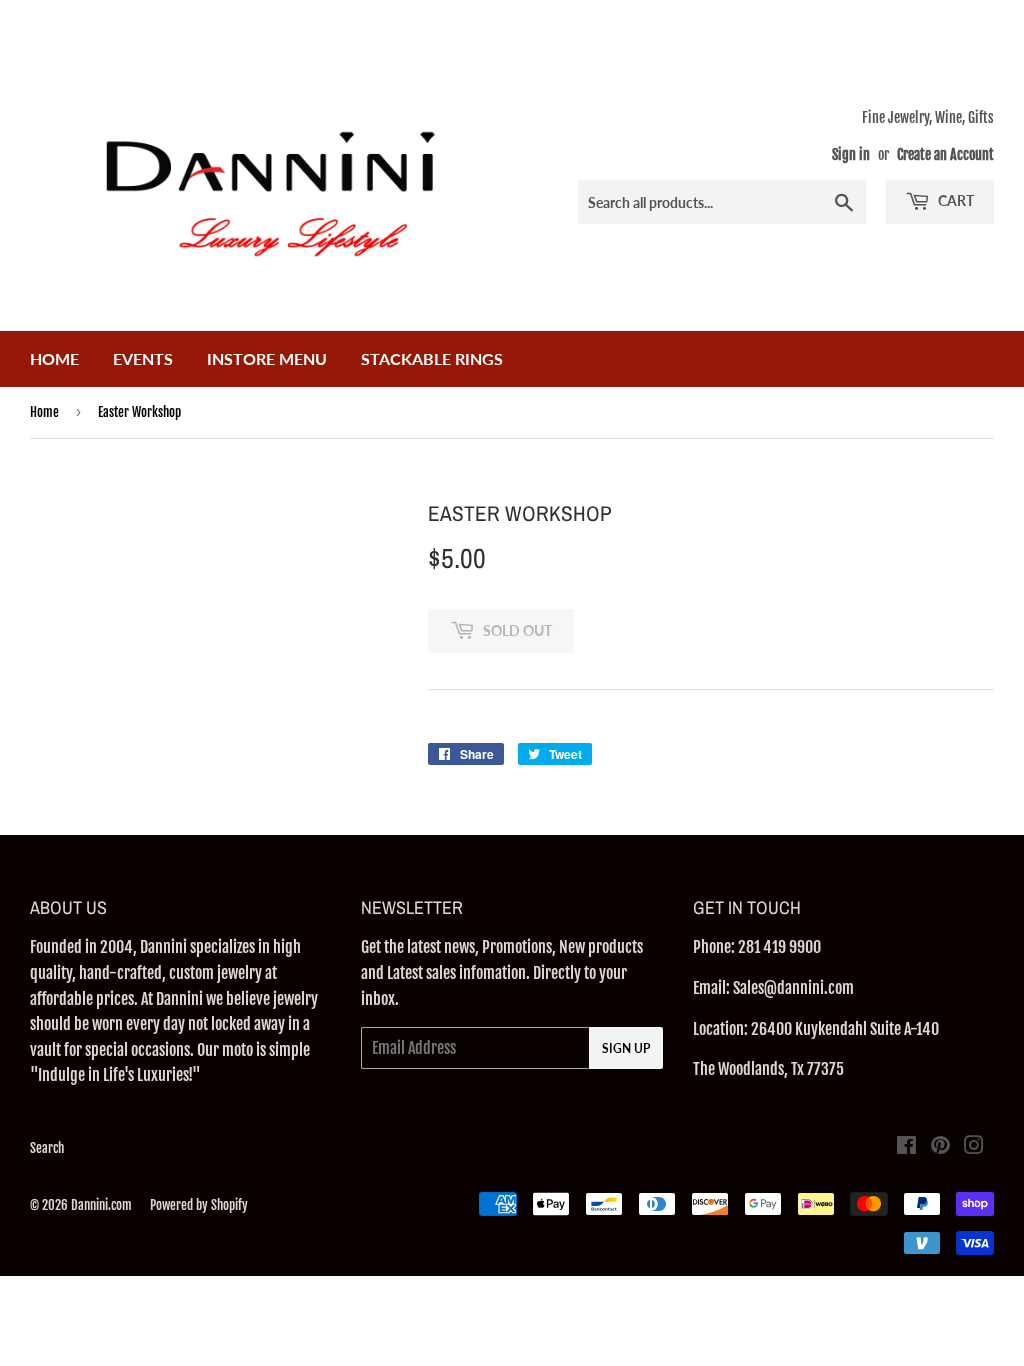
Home (54, 358)
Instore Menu (267, 358)
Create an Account (945, 154)
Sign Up (626, 1048)
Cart (954, 200)
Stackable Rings (432, 358)
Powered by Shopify (199, 1205)
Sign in (851, 154)
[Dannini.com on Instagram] (974, 1147)
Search (47, 1148)
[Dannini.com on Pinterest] (940, 1147)
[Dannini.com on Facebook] (906, 1147)
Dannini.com (101, 1205)
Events (143, 358)
